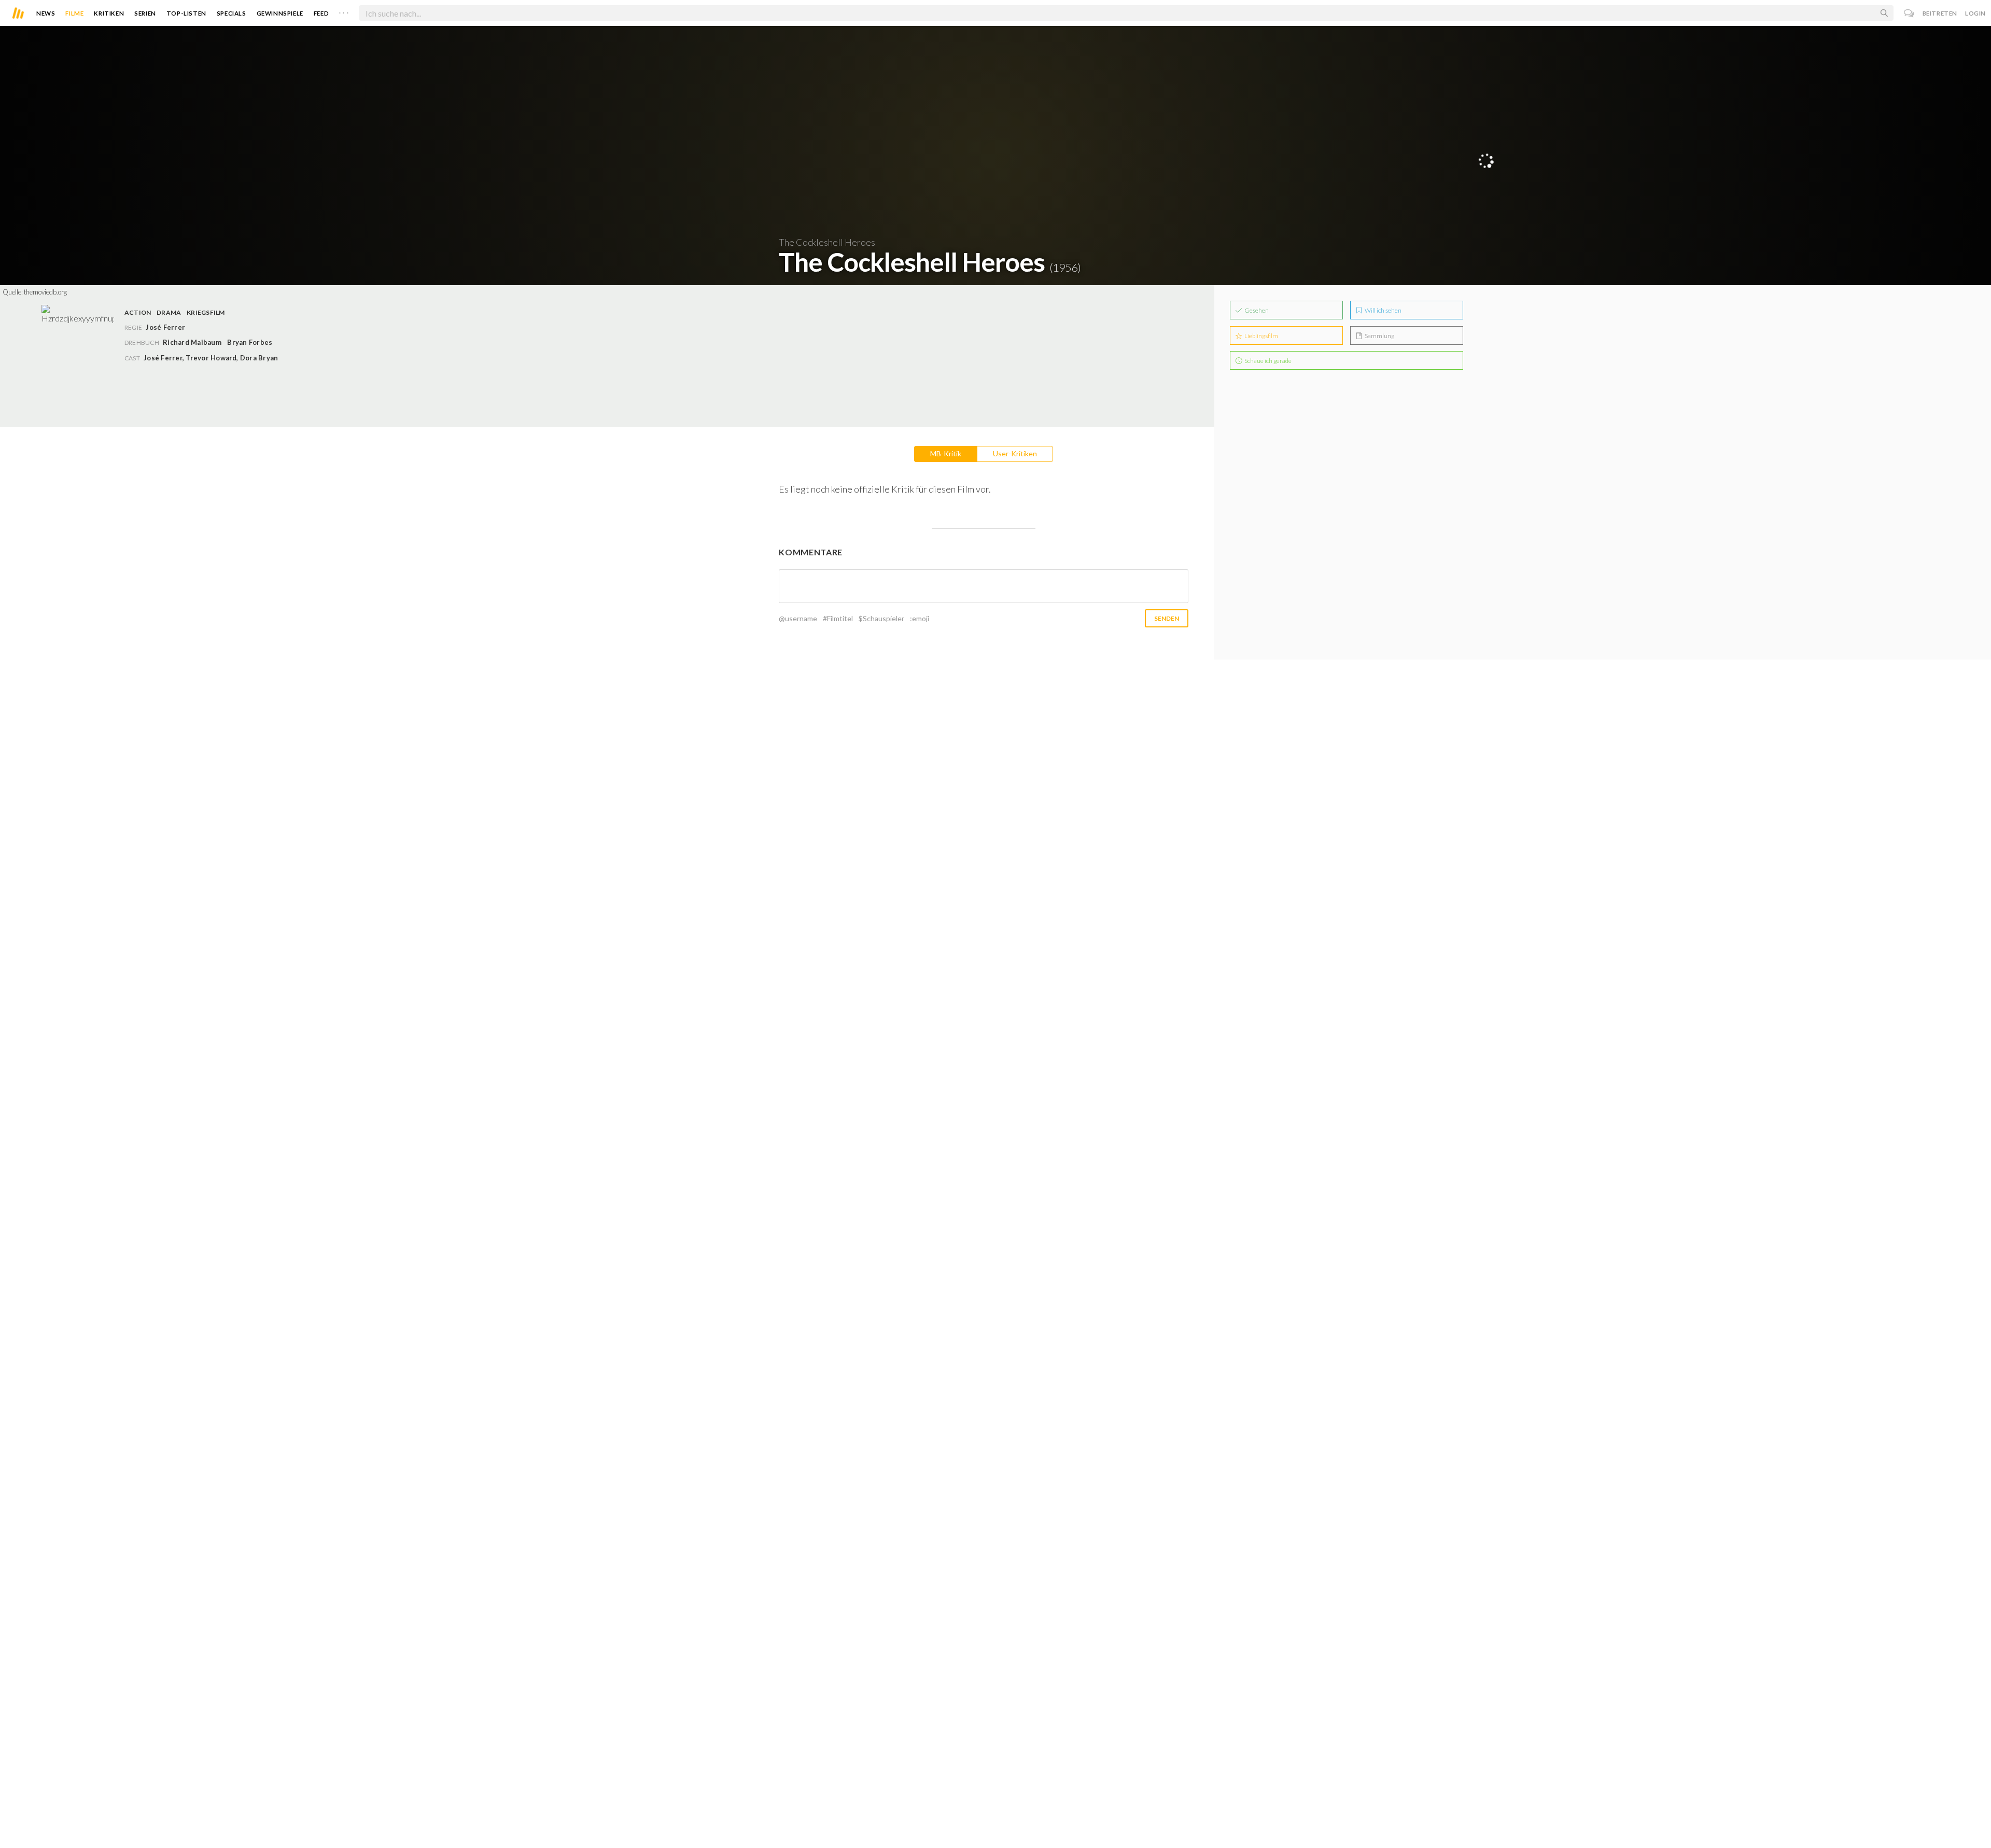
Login (1975, 13)
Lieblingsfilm (1261, 336)
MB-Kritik (946, 453)
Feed (321, 13)
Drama (169, 312)
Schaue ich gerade (1267, 361)
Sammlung (1379, 336)
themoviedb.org (45, 292)
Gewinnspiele (280, 13)
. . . (344, 11)
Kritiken (109, 13)
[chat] (1909, 13)
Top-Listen (186, 13)
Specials (232, 13)
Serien (145, 13)
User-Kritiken (1015, 453)
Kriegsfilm (206, 312)
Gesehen (1256, 310)
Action (138, 312)
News (46, 13)
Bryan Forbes (250, 342)
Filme (74, 13)
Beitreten (1940, 13)
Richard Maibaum (192, 342)
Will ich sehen (1383, 310)
